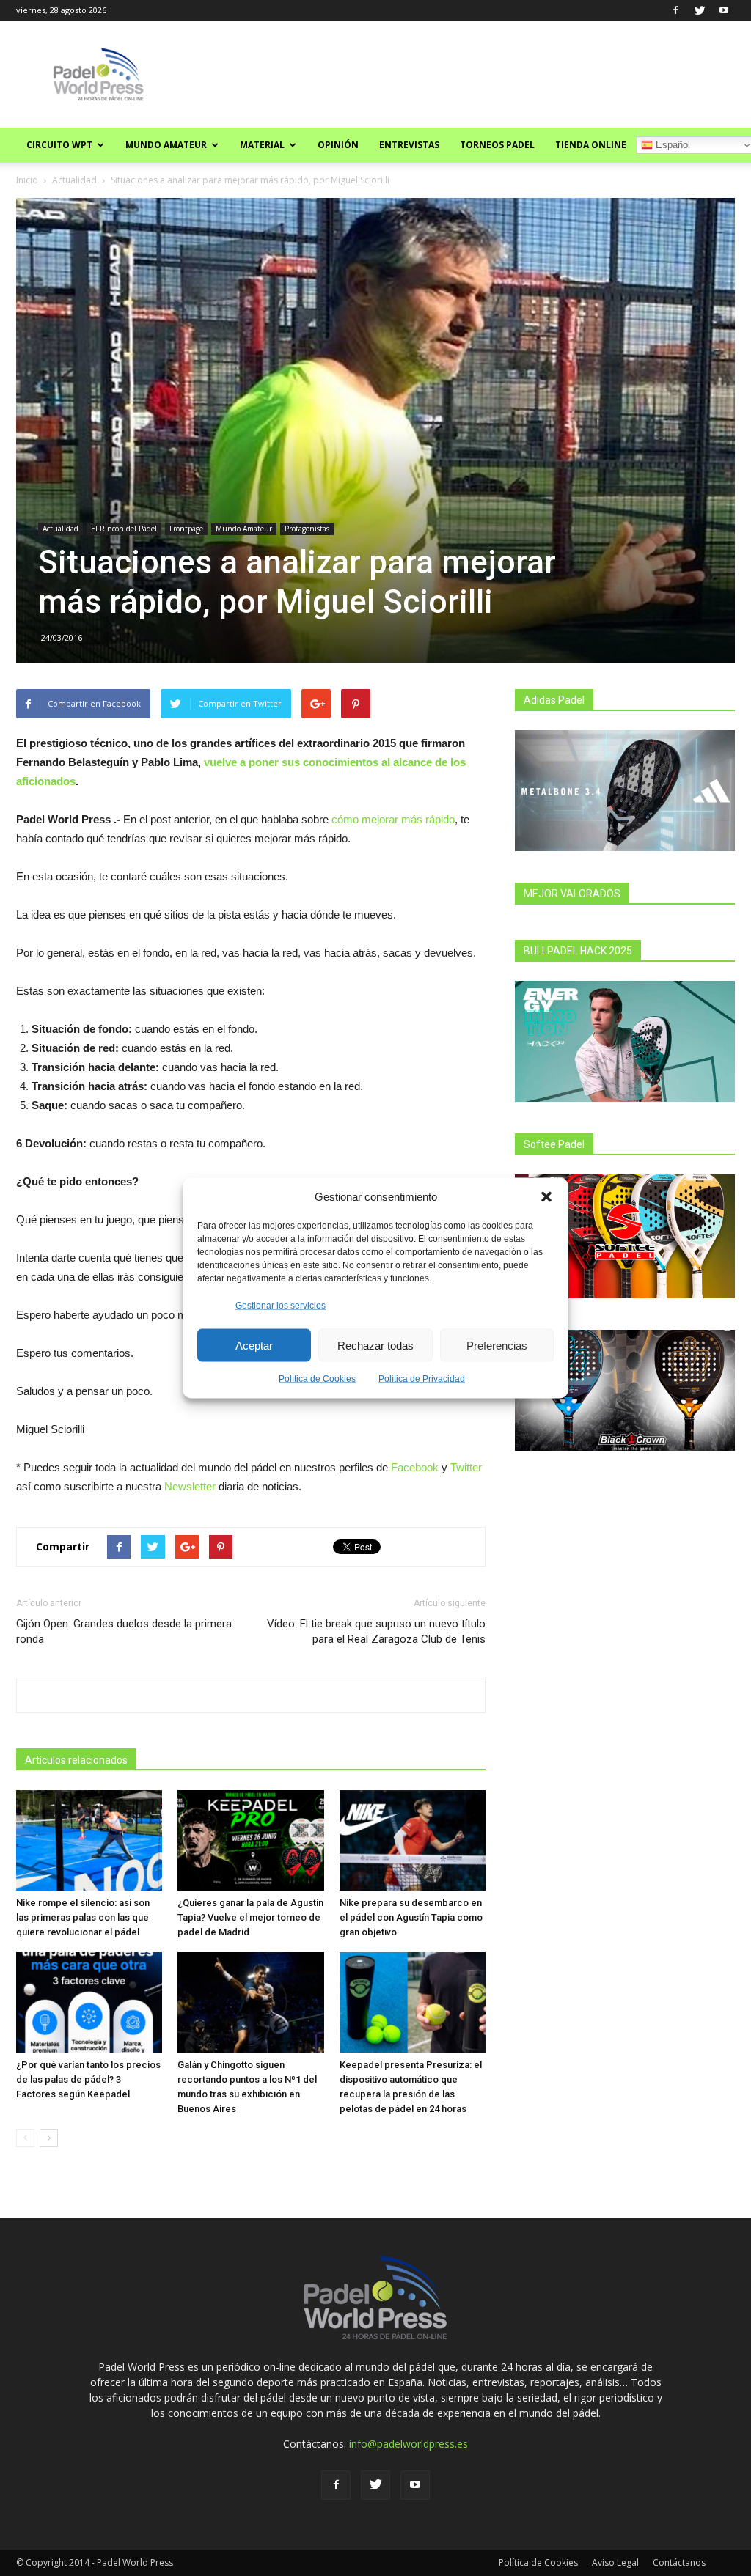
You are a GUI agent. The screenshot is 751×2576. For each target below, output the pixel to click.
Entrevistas (409, 145)
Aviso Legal (615, 2562)
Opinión (338, 145)
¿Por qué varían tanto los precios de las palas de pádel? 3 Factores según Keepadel (88, 2079)
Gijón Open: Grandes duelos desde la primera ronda (124, 1631)
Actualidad (74, 180)
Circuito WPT (59, 145)
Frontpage (186, 529)
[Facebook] (675, 10)
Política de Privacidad (422, 1379)
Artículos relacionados (76, 1760)
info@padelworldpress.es (409, 2444)
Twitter (466, 1467)
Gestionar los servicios (281, 1306)
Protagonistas (307, 529)
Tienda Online (591, 145)
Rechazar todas (375, 1345)
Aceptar (254, 1345)
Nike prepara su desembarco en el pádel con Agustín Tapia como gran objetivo (411, 1917)
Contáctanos (679, 2562)
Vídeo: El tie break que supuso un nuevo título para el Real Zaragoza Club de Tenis (376, 1631)
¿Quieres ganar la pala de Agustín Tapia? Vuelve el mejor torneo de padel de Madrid (250, 1917)
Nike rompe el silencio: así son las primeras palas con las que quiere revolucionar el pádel (83, 1917)
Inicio (27, 180)
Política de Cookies (317, 1379)
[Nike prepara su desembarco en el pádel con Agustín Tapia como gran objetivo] (413, 1840)
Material (262, 145)
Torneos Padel (497, 145)
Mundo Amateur (166, 145)
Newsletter (190, 1486)
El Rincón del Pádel (124, 529)
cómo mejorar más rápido (393, 819)
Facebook (415, 1467)
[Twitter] (700, 10)
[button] (546, 1196)
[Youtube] (724, 10)
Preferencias (497, 1345)
